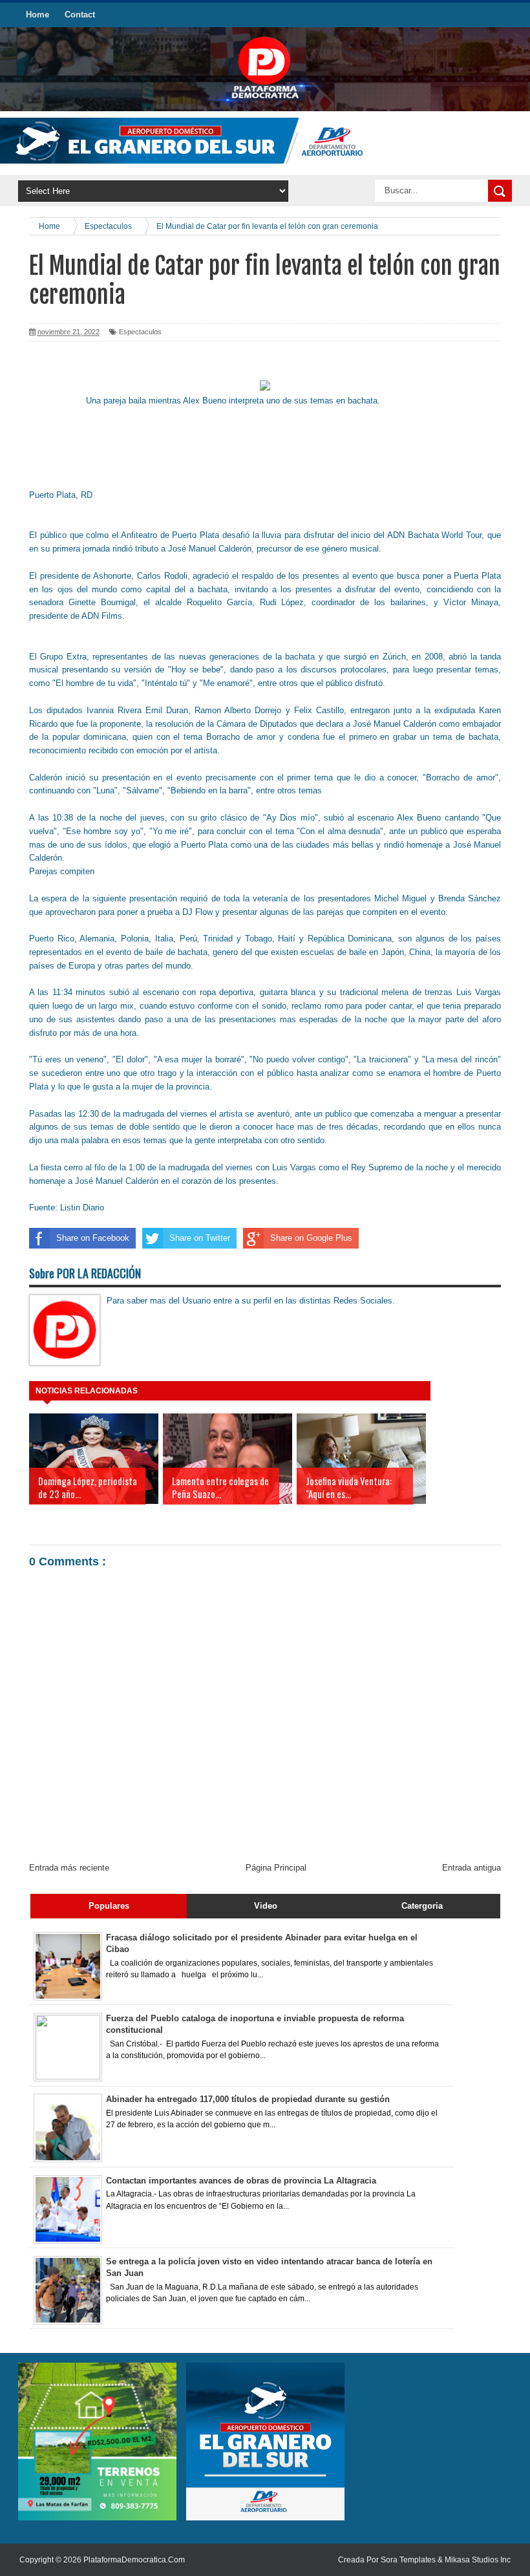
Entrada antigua (472, 1868)
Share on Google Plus (311, 1238)
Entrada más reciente (69, 1868)
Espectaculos (140, 332)
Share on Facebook (93, 1238)
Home (37, 15)
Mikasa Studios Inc (478, 2560)
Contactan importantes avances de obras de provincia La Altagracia (241, 2181)
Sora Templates (408, 2560)
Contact (80, 15)
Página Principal (276, 1868)
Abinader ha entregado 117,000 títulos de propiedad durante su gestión (248, 2099)
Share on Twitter (200, 1238)
